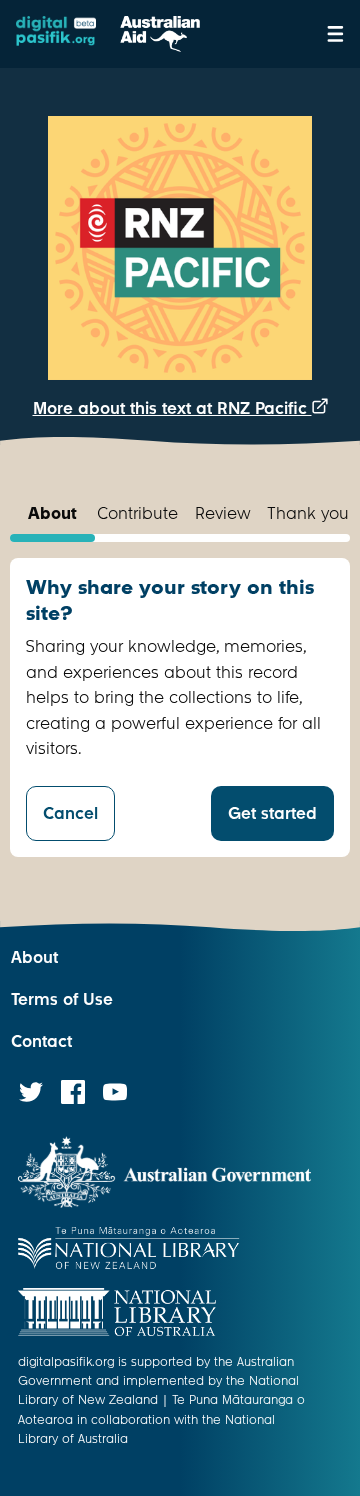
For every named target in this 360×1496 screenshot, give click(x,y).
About (34, 957)
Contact (41, 1041)
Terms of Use (62, 999)
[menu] (335, 34)
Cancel (70, 813)
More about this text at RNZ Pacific (172, 408)
